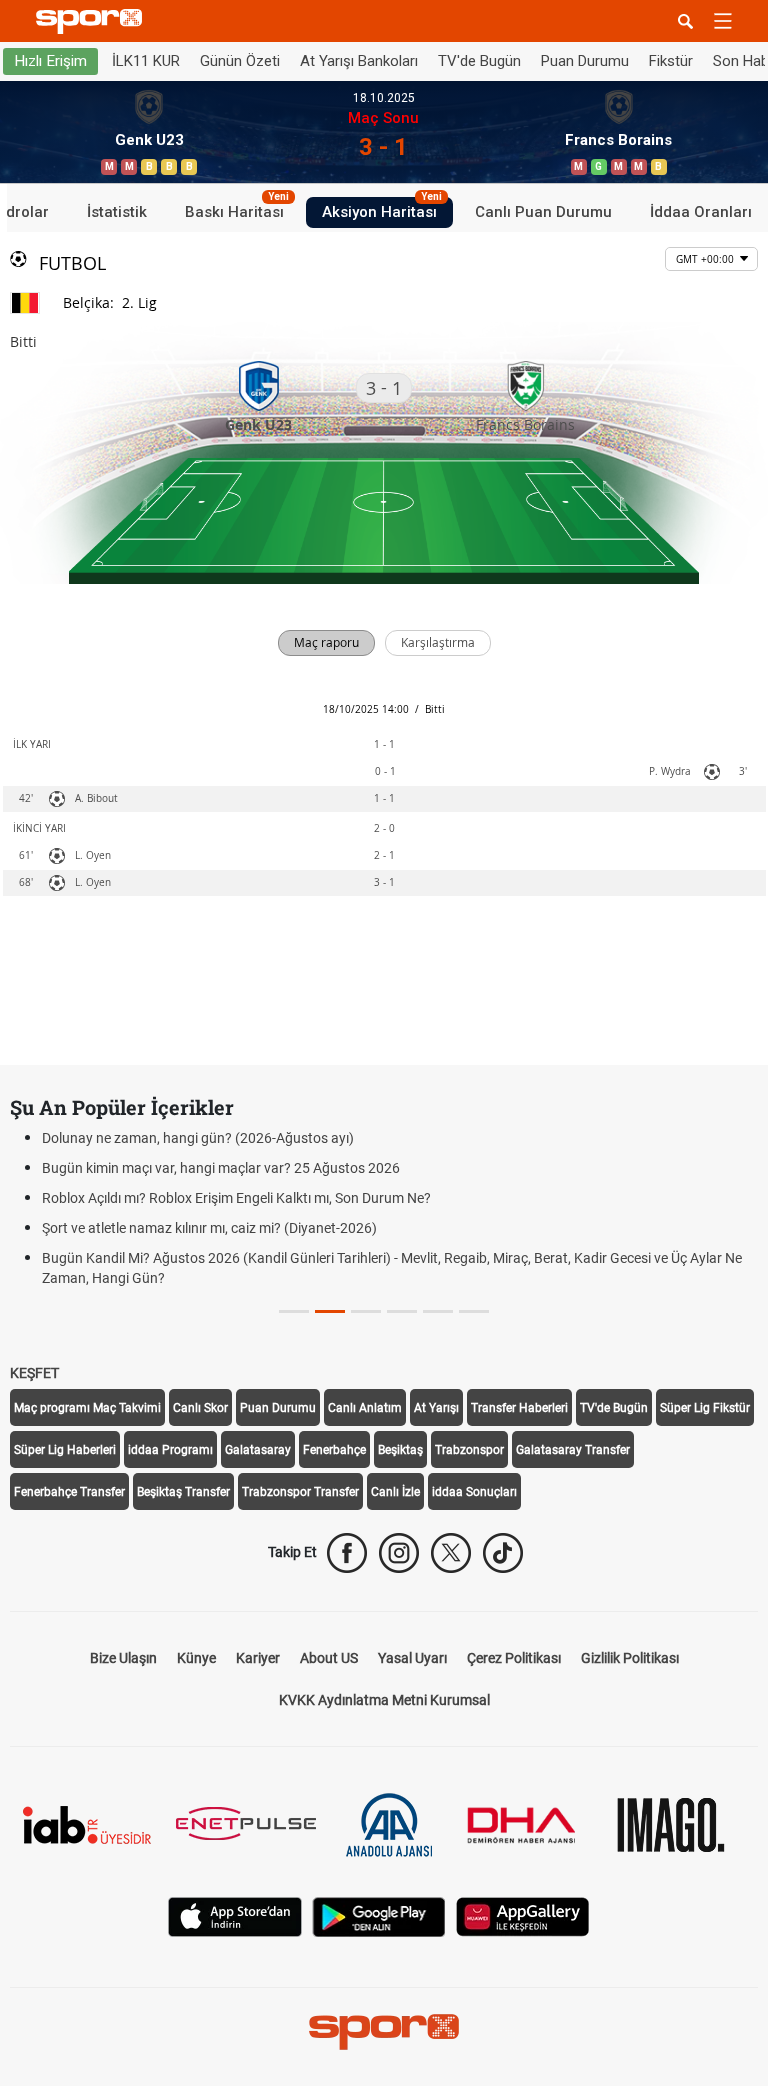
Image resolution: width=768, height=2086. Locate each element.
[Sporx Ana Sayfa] (93, 21)
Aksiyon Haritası (382, 209)
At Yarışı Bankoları (359, 61)
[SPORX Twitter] (451, 1553)
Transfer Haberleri (519, 1408)
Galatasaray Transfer (573, 1450)
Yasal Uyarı (412, 1658)
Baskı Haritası (237, 209)
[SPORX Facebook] (347, 1553)
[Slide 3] (402, 1311)
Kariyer (258, 1658)
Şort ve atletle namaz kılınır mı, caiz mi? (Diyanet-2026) (209, 1228)
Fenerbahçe (334, 1450)
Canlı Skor (200, 1408)
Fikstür (671, 61)
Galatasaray (258, 1450)
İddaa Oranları (701, 212)
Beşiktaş (400, 1450)
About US (329, 1658)
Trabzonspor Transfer (300, 1492)
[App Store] (235, 1915)
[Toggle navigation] (723, 21)
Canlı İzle (395, 1492)
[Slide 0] (294, 1311)
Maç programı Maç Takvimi (87, 1408)
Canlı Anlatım (365, 1408)
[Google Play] (379, 1915)
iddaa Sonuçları (474, 1492)
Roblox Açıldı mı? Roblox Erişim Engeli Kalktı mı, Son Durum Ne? (236, 1198)
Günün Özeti (240, 61)
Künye (196, 1658)
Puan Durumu (585, 61)
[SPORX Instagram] (399, 1553)
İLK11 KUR (146, 61)
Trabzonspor (469, 1450)
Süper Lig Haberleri (65, 1450)
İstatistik (117, 212)
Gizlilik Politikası (630, 1658)
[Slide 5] (474, 1311)
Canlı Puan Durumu (543, 212)
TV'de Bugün (479, 61)
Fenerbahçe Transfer (69, 1492)
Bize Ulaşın (123, 1658)
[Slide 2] (366, 1311)
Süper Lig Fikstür (705, 1408)
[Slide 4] (438, 1311)
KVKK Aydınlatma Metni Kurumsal (384, 1700)
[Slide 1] (330, 1311)
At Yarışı (436, 1408)
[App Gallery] (523, 1915)
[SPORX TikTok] (503, 1553)
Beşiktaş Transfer (183, 1492)
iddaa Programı (170, 1450)
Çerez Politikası (514, 1658)
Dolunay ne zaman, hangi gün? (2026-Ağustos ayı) (198, 1138)
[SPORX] (384, 2032)
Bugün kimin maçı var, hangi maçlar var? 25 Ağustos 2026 (221, 1168)
